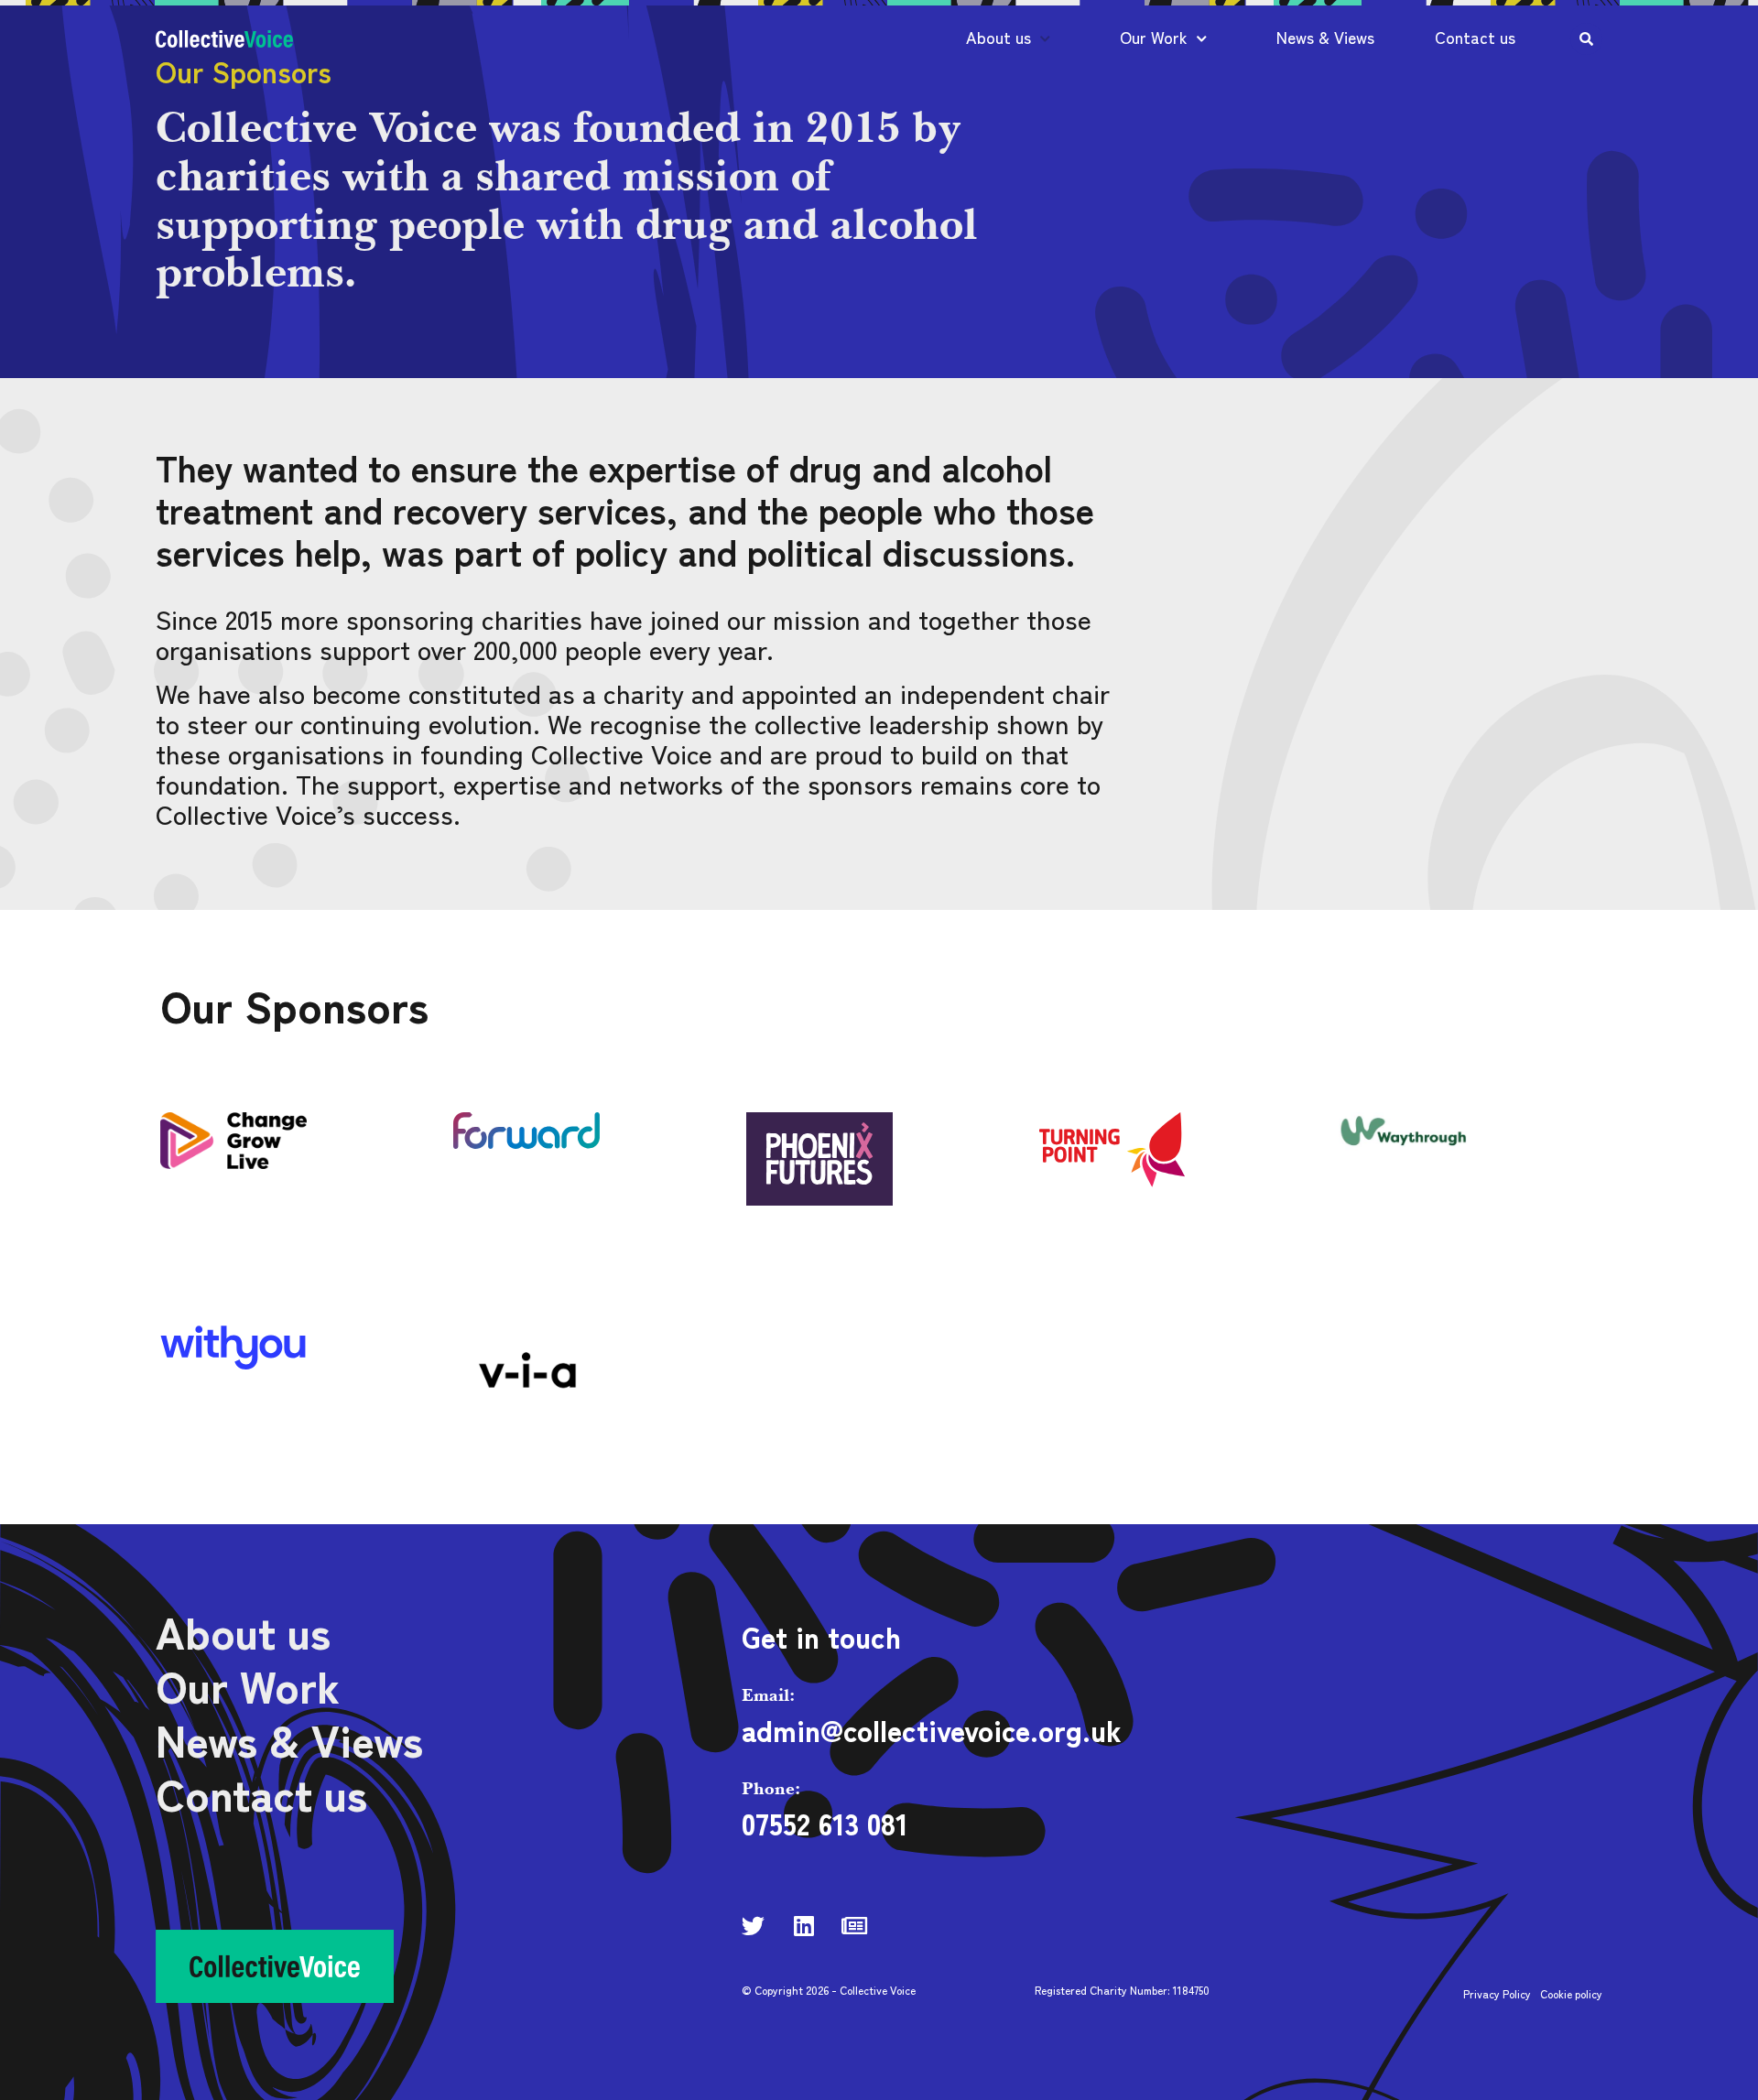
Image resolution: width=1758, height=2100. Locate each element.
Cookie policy (1571, 1993)
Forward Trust (797, 1231)
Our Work (1154, 37)
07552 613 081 (825, 1823)
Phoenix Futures (1387, 1231)
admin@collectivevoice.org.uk (932, 1729)
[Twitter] (753, 1926)
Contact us (1475, 37)
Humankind (1074, 1231)
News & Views (1325, 37)
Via (755, 1444)
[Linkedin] (803, 1926)
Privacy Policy (1497, 1993)
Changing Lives (501, 1231)
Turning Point (207, 1444)
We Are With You (505, 1444)
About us (998, 37)
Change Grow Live (217, 1231)
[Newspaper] (854, 1926)
